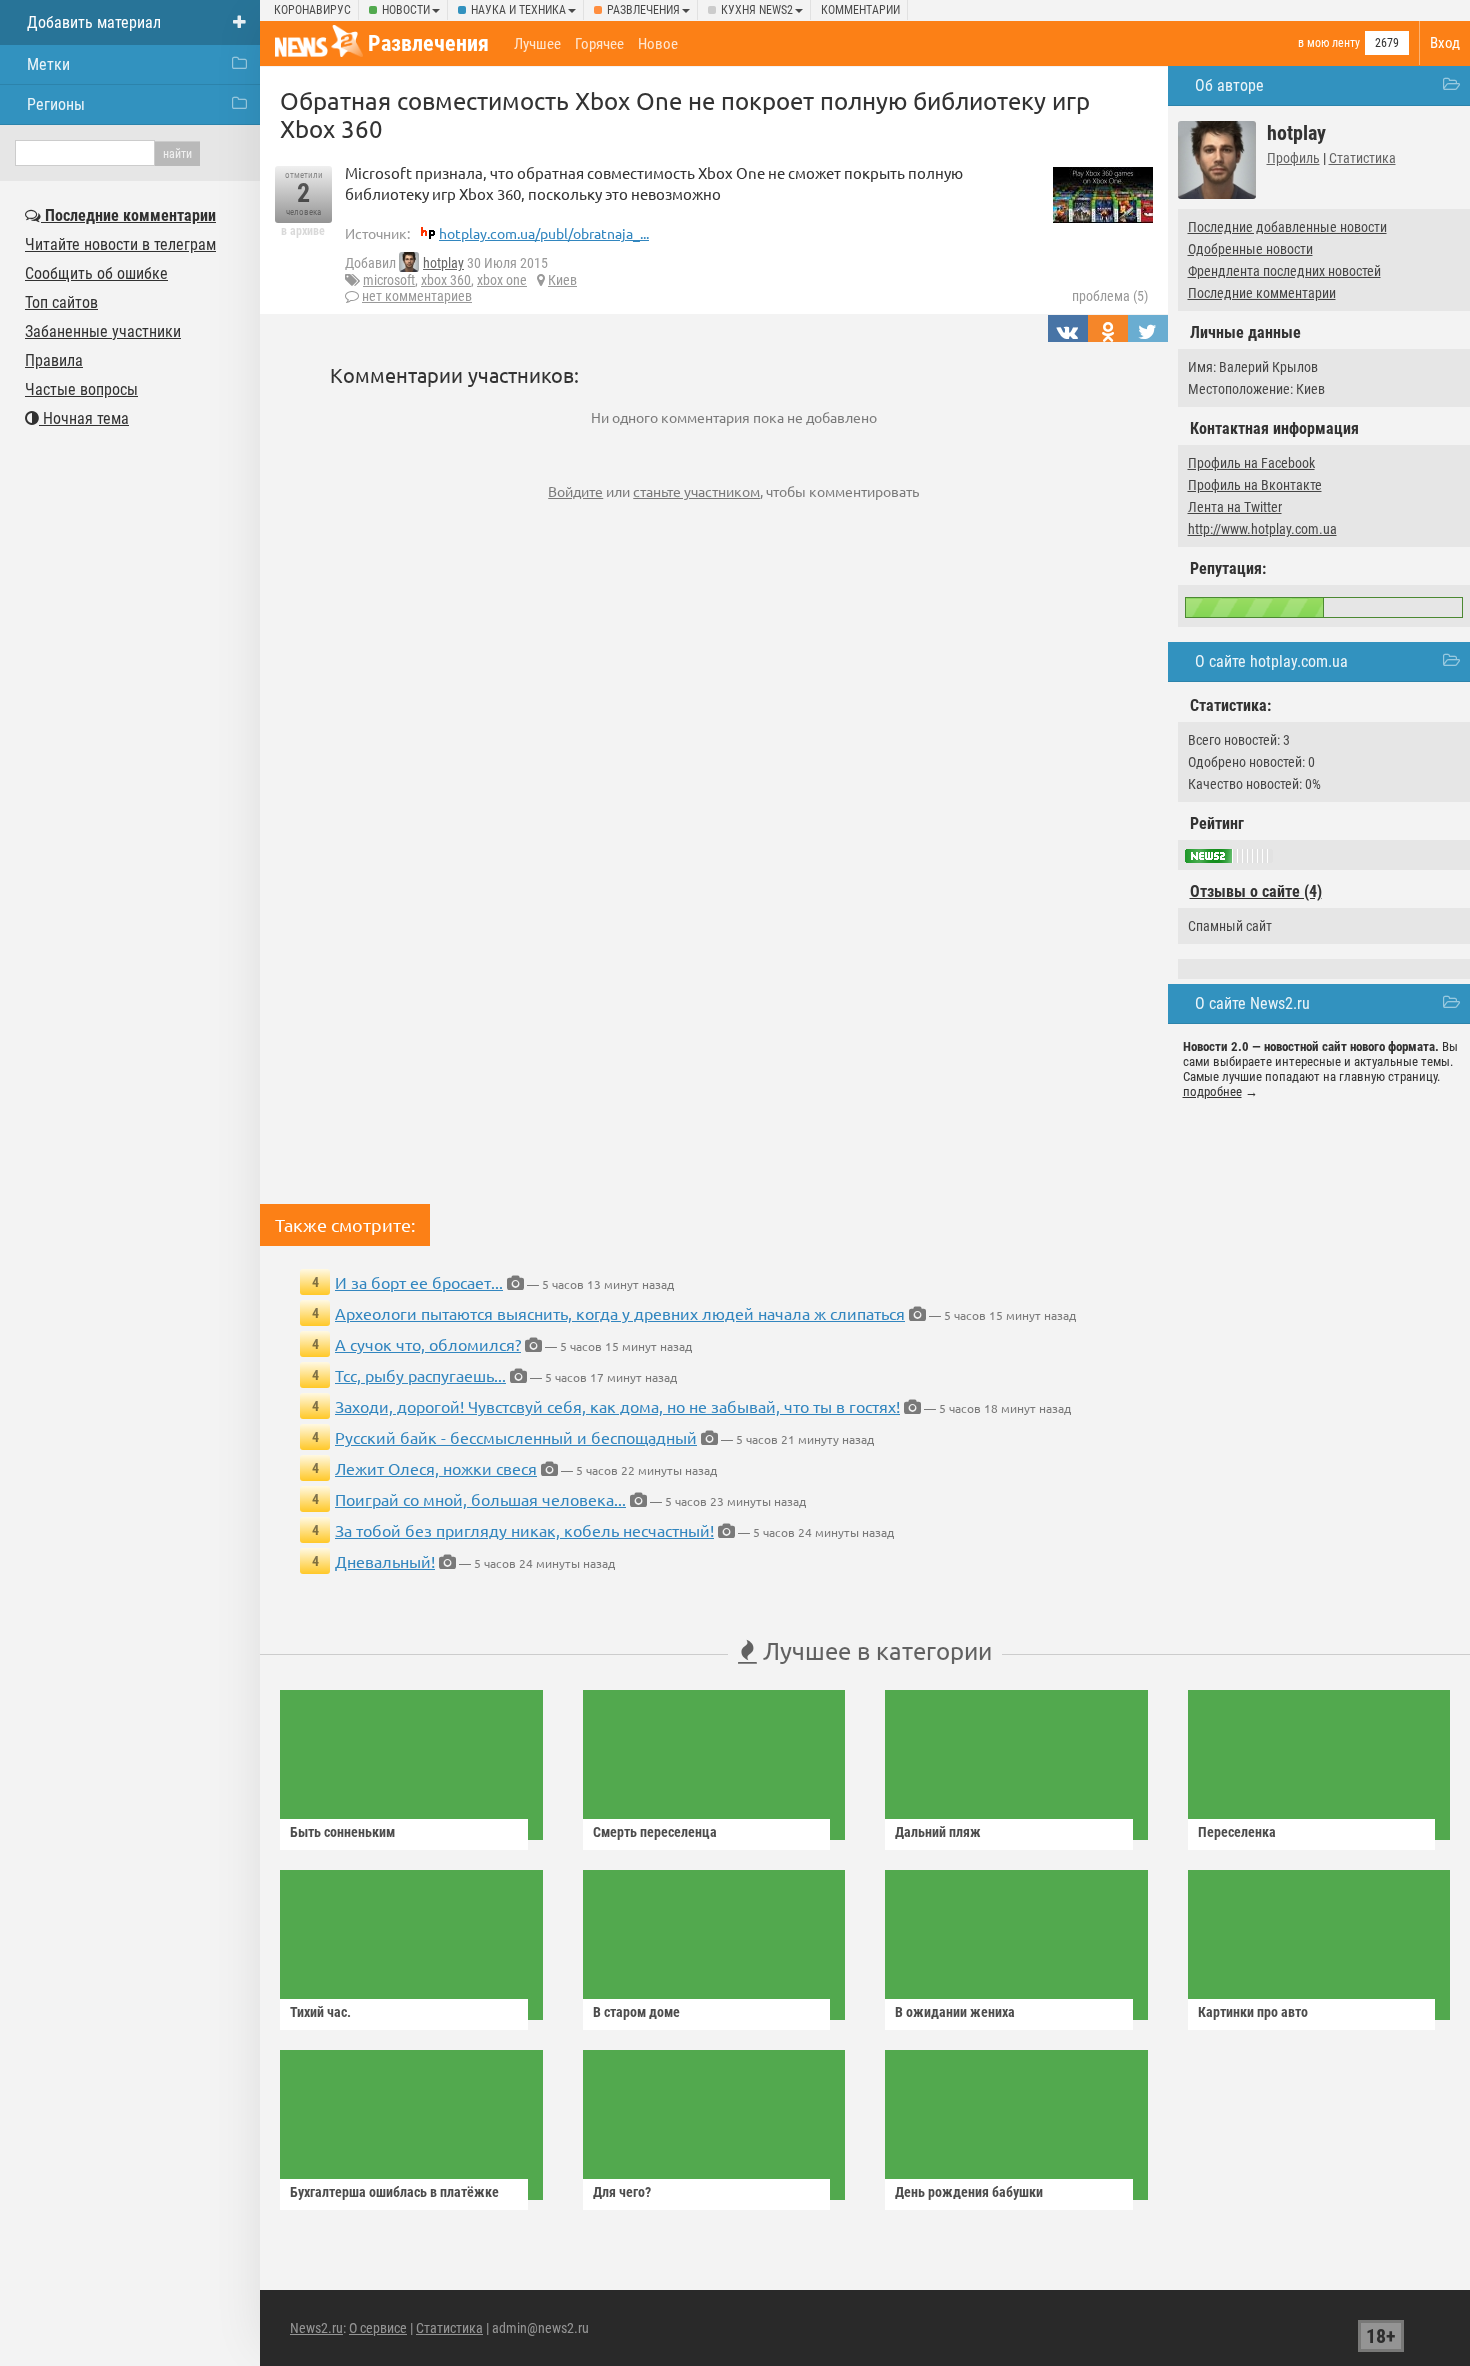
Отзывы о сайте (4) (1256, 891)
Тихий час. (320, 2012)
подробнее (1212, 1091)
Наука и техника (518, 10)
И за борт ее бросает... (419, 1282)
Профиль (1293, 158)
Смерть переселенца (655, 1832)
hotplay (443, 263)
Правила (54, 360)
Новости (406, 10)
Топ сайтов (61, 302)
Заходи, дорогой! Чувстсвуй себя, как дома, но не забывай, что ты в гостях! (617, 1406)
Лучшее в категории (874, 1650)
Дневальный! (385, 1561)
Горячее (599, 44)
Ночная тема (84, 418)
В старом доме (636, 2012)
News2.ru (316, 2328)
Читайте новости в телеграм (120, 244)
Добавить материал (94, 22)
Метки (48, 64)
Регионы (56, 104)
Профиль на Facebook (1251, 463)
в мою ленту (1329, 43)
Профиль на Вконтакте (1255, 485)
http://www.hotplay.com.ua (1262, 529)
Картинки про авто (1253, 2012)
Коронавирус (312, 10)
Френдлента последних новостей (1284, 271)
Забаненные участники (103, 331)
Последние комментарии (1262, 293)
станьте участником (696, 491)
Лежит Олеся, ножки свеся (436, 1468)
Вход (1445, 43)
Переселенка (1237, 1832)
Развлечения (643, 10)
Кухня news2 (757, 10)
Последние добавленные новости (1287, 227)
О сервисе (378, 2328)
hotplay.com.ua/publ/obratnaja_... (544, 233)
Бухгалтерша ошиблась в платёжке (394, 2192)
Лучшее (537, 44)
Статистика (1362, 158)
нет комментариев (417, 296)
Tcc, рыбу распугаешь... (420, 1375)
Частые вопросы (81, 389)
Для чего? (622, 2192)
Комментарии (860, 10)
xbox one (502, 280)
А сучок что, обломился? (428, 1344)
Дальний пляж (938, 1832)
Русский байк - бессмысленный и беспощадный (516, 1437)
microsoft (389, 280)
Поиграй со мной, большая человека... (480, 1499)
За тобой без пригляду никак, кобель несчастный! (524, 1530)
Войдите (575, 491)
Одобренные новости (1250, 249)
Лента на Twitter (1235, 507)
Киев (562, 280)
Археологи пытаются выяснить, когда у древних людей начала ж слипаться (620, 1313)
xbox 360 (446, 280)
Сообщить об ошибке (96, 273)
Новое (658, 44)
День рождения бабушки (969, 2192)
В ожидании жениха (955, 2012)
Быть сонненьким (342, 1832)
